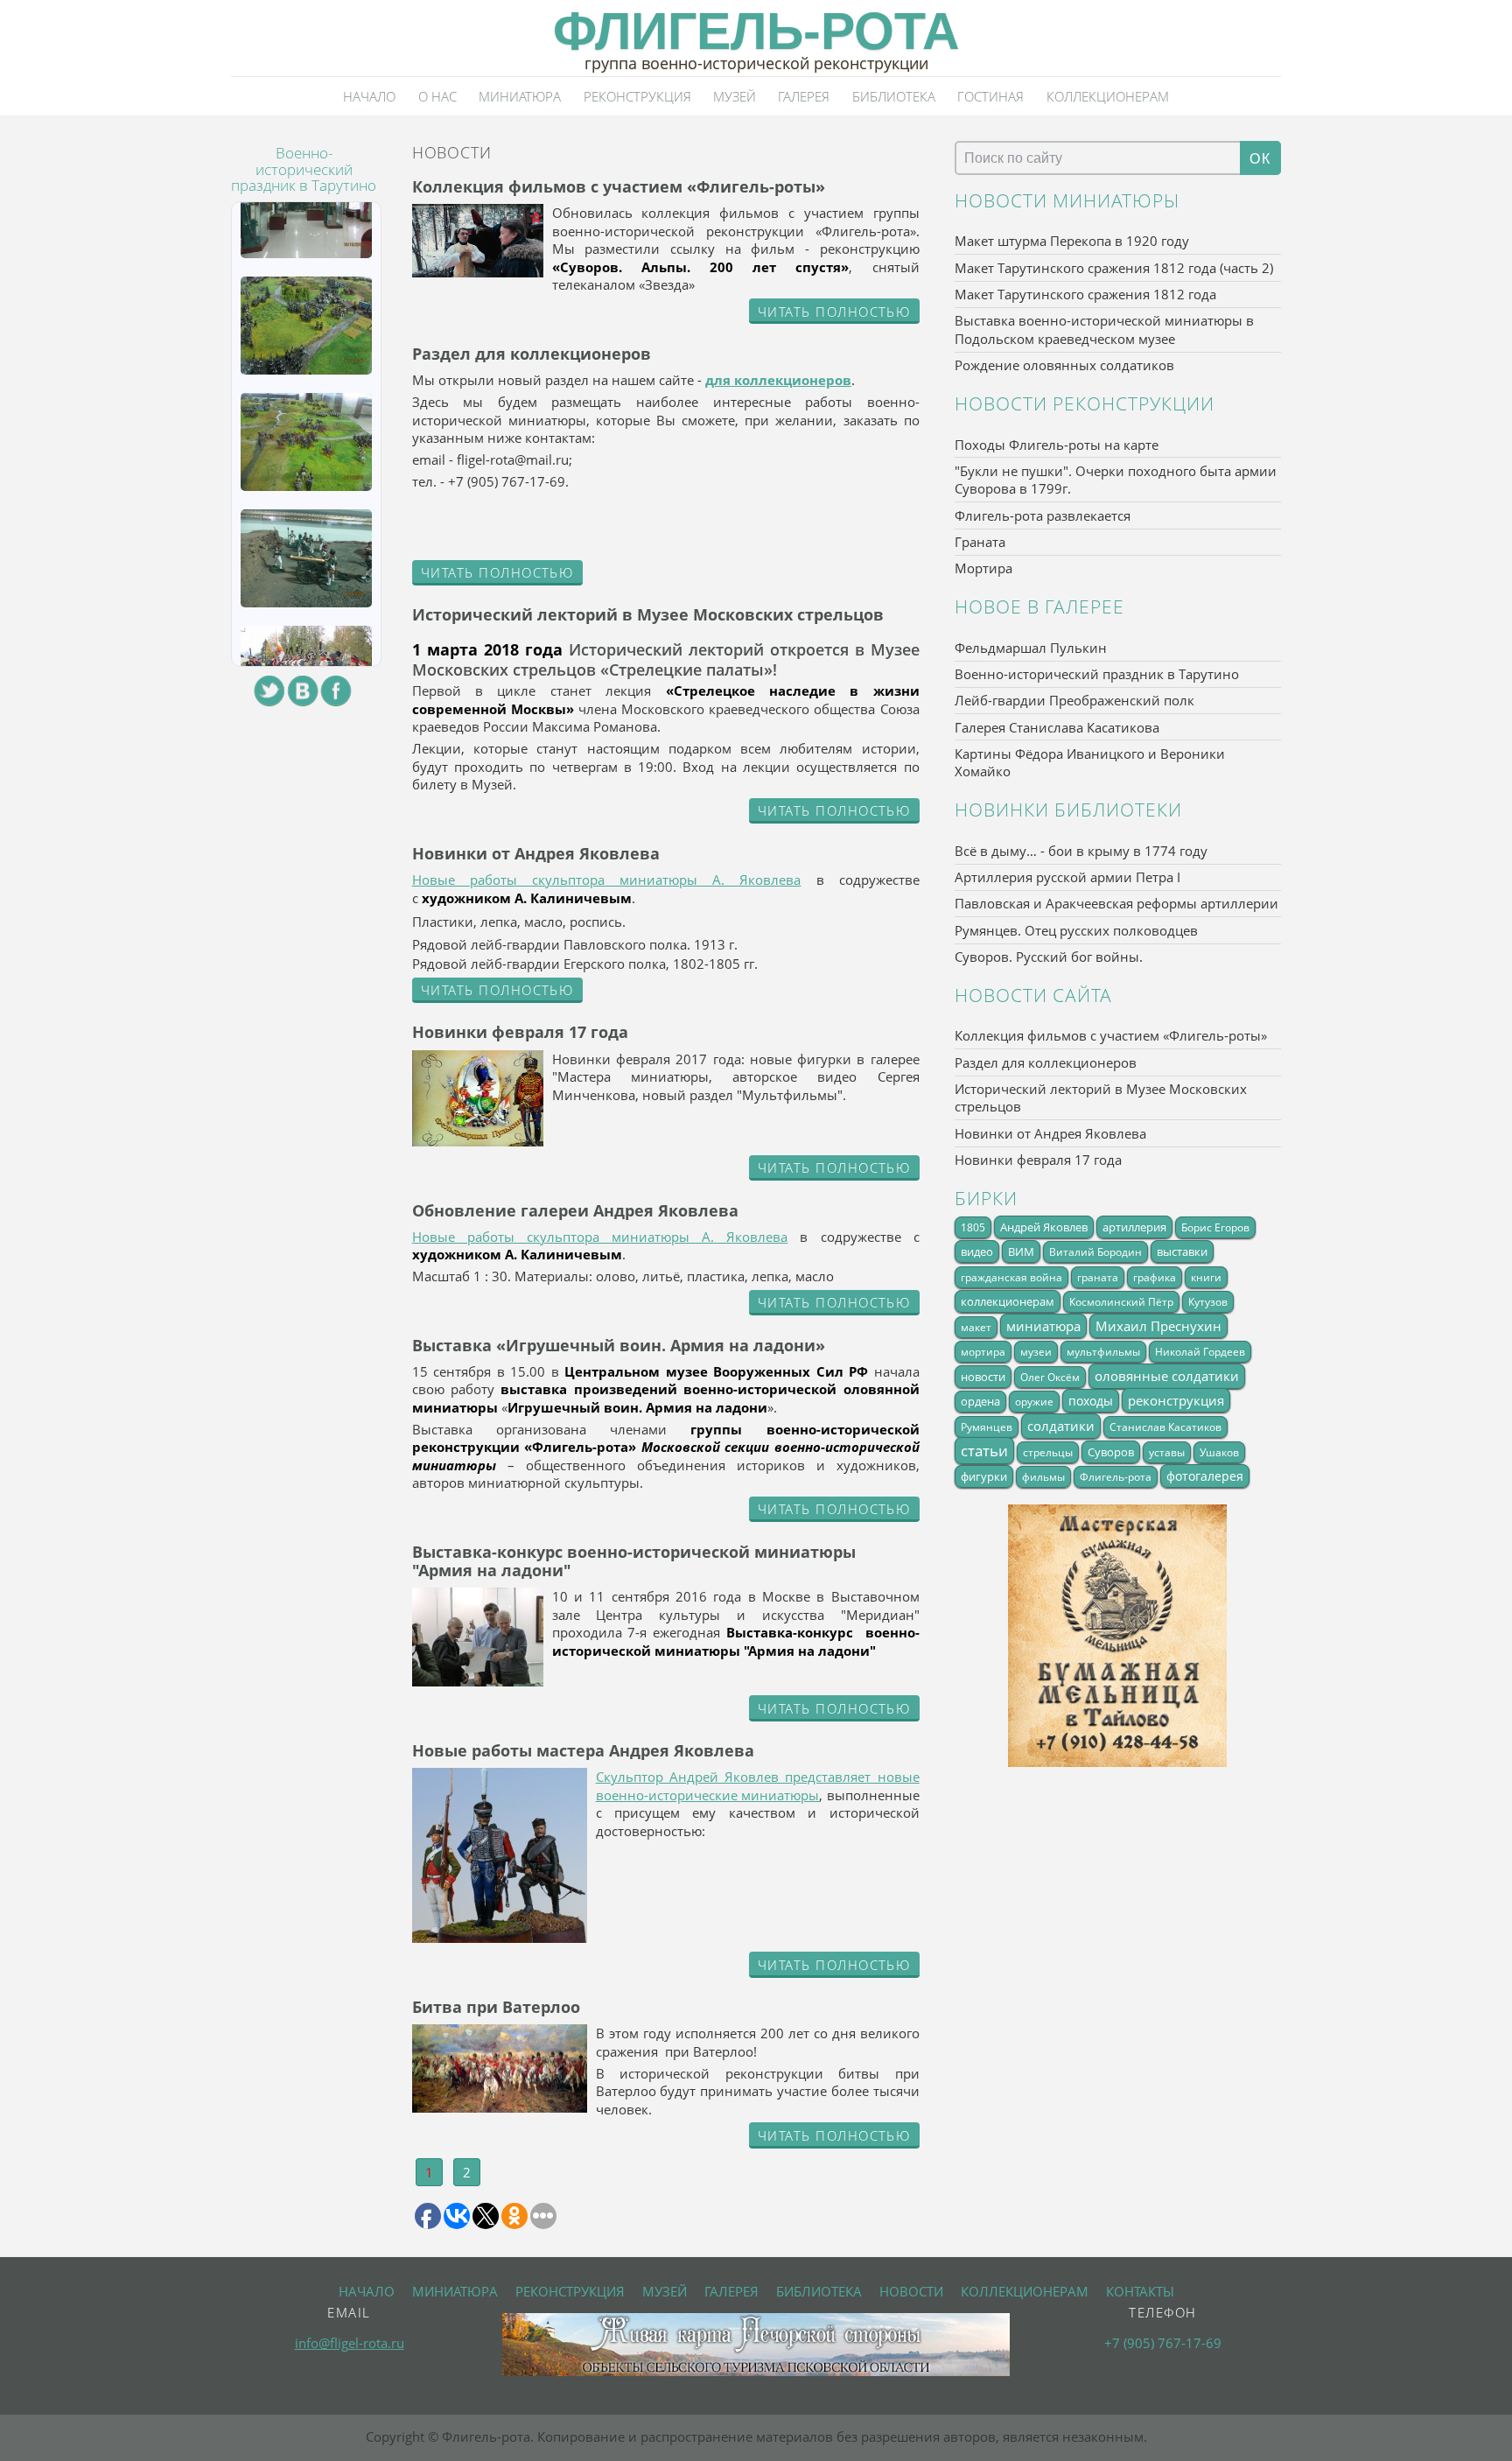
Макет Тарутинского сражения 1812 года (1085, 294)
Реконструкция (637, 96)
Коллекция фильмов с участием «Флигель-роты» (1111, 1035)
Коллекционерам (1108, 96)
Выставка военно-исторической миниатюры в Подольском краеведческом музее (1104, 330)
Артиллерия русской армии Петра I (1067, 877)
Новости (911, 2291)
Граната (980, 542)
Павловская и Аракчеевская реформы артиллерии (1116, 903)
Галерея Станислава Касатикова (1057, 727)
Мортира (983, 568)
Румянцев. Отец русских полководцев (1076, 930)
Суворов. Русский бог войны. (1049, 957)
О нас (437, 96)
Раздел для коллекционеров (1046, 1062)
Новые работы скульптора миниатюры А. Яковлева (607, 880)
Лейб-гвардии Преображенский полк (1074, 700)
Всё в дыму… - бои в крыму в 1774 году (1081, 851)
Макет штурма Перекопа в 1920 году (1072, 241)
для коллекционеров (778, 380)
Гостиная (990, 96)
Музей (735, 96)
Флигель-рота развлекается (1043, 515)
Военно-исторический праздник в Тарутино (1097, 674)
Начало (369, 96)
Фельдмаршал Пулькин (1031, 648)
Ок (1260, 158)
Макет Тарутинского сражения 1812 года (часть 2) (1114, 268)
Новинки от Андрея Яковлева (1050, 1133)
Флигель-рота (756, 31)
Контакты (1140, 2291)
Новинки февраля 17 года (1038, 1160)
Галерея (804, 96)
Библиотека (894, 96)
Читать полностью (834, 312)
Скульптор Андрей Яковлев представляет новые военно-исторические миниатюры (758, 1786)
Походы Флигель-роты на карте (1057, 445)
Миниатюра (520, 96)
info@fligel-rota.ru (350, 2343)
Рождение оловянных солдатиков (1064, 365)
